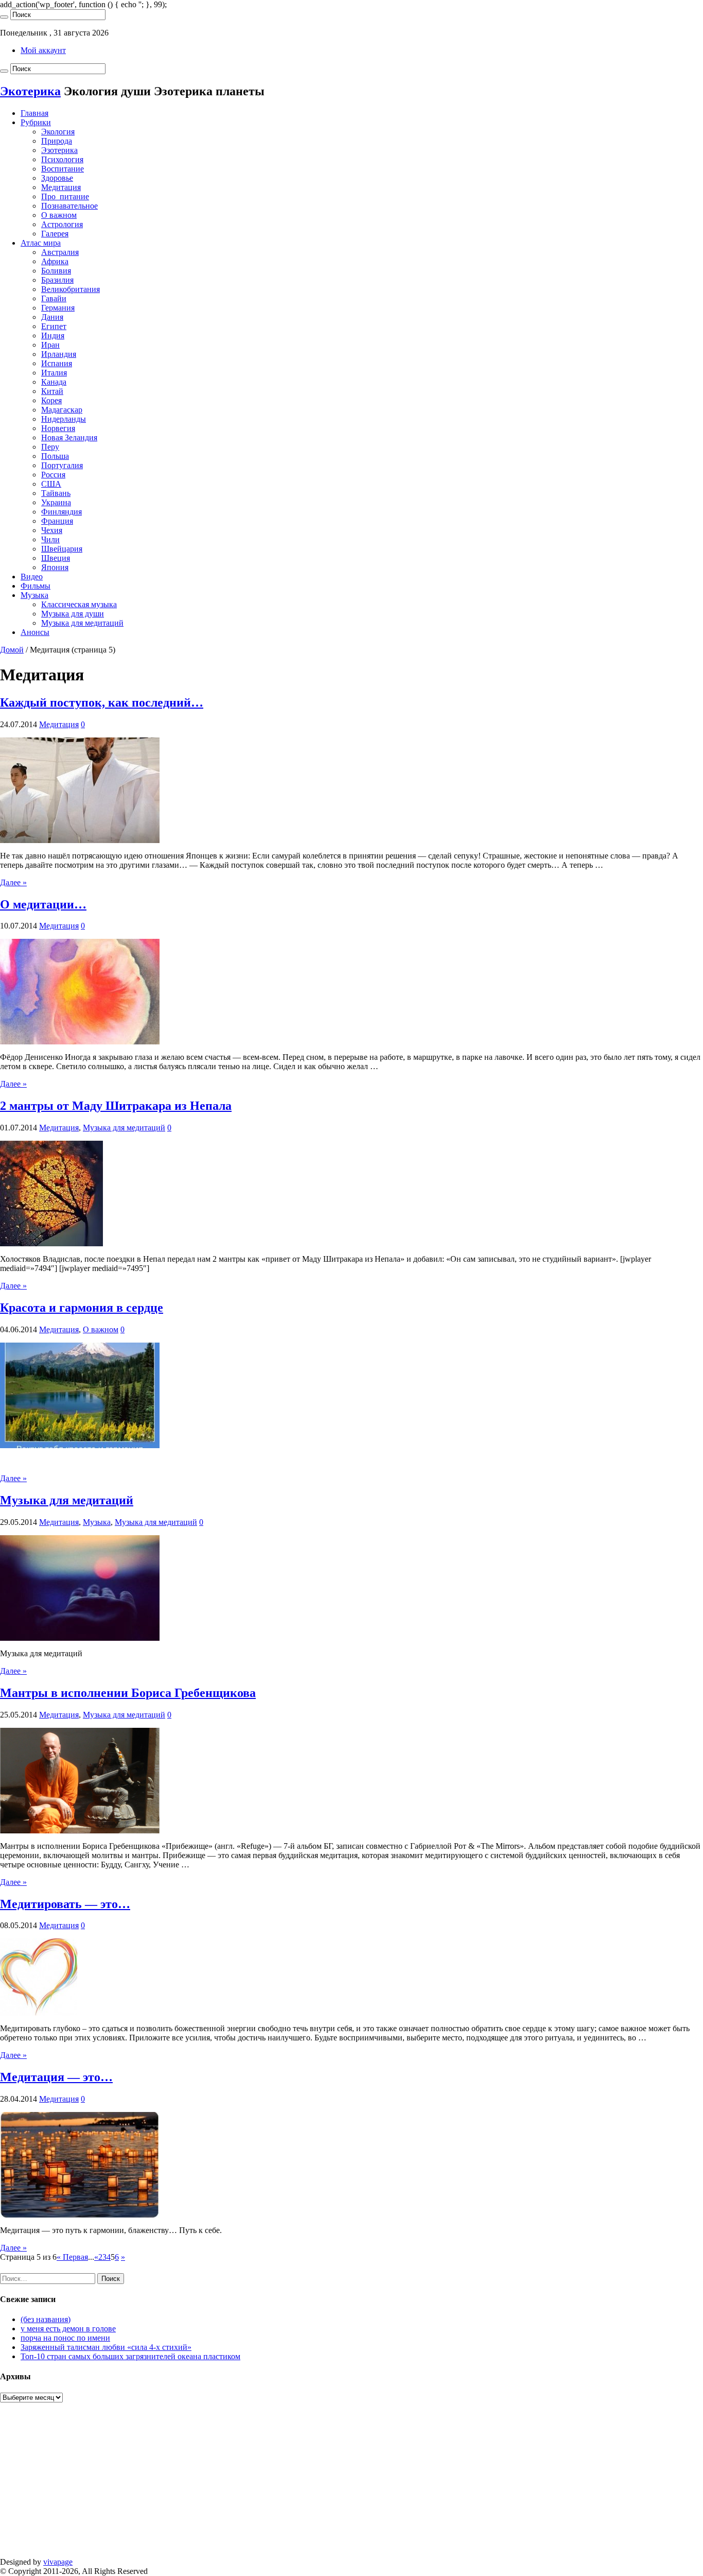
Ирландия (59, 354)
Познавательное (69, 206)
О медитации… (43, 904)
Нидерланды (64, 419)
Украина (56, 502)
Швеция (56, 558)
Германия (58, 308)
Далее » (13, 882)
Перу (50, 447)
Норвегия (58, 428)
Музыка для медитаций (82, 623)
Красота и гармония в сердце (82, 1308)
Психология (62, 159)
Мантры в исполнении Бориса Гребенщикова (128, 1693)
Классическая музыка (79, 604)
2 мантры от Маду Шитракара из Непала (116, 1106)
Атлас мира (41, 243)
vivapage (58, 2562)
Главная (34, 113)
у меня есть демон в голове (68, 2329)
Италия (54, 373)
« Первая (72, 2257)
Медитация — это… (56, 2077)
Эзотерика (59, 150)
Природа (57, 141)
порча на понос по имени (65, 2338)
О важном (59, 215)
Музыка (34, 595)
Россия (53, 475)
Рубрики (36, 122)
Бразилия (57, 280)
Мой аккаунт (43, 50)
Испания (57, 363)
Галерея (55, 234)
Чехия (52, 530)
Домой (12, 650)
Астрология (62, 224)
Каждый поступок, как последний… (102, 702)
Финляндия (61, 512)
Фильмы (36, 586)
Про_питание (65, 196)
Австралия (60, 252)
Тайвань (56, 493)
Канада (54, 382)
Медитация (61, 187)
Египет (54, 326)
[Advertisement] (309, 2485)
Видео (32, 577)
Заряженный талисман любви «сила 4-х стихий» (106, 2347)
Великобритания (71, 289)
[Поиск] (4, 17)
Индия (53, 336)
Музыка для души (73, 614)
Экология (58, 132)
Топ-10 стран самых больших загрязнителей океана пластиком (130, 2356)
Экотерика (30, 91)
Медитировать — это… (65, 1904)
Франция (57, 521)
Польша (55, 456)
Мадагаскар (62, 410)
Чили (50, 539)
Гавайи (54, 298)
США (51, 484)
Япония (55, 567)
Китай (52, 391)
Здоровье (57, 178)
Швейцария (62, 549)
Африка (55, 261)
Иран (50, 345)
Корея (51, 400)
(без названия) (46, 2319)
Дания (52, 317)
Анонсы (35, 632)
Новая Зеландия (69, 437)
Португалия (62, 465)
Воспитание (63, 169)
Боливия (56, 271)
